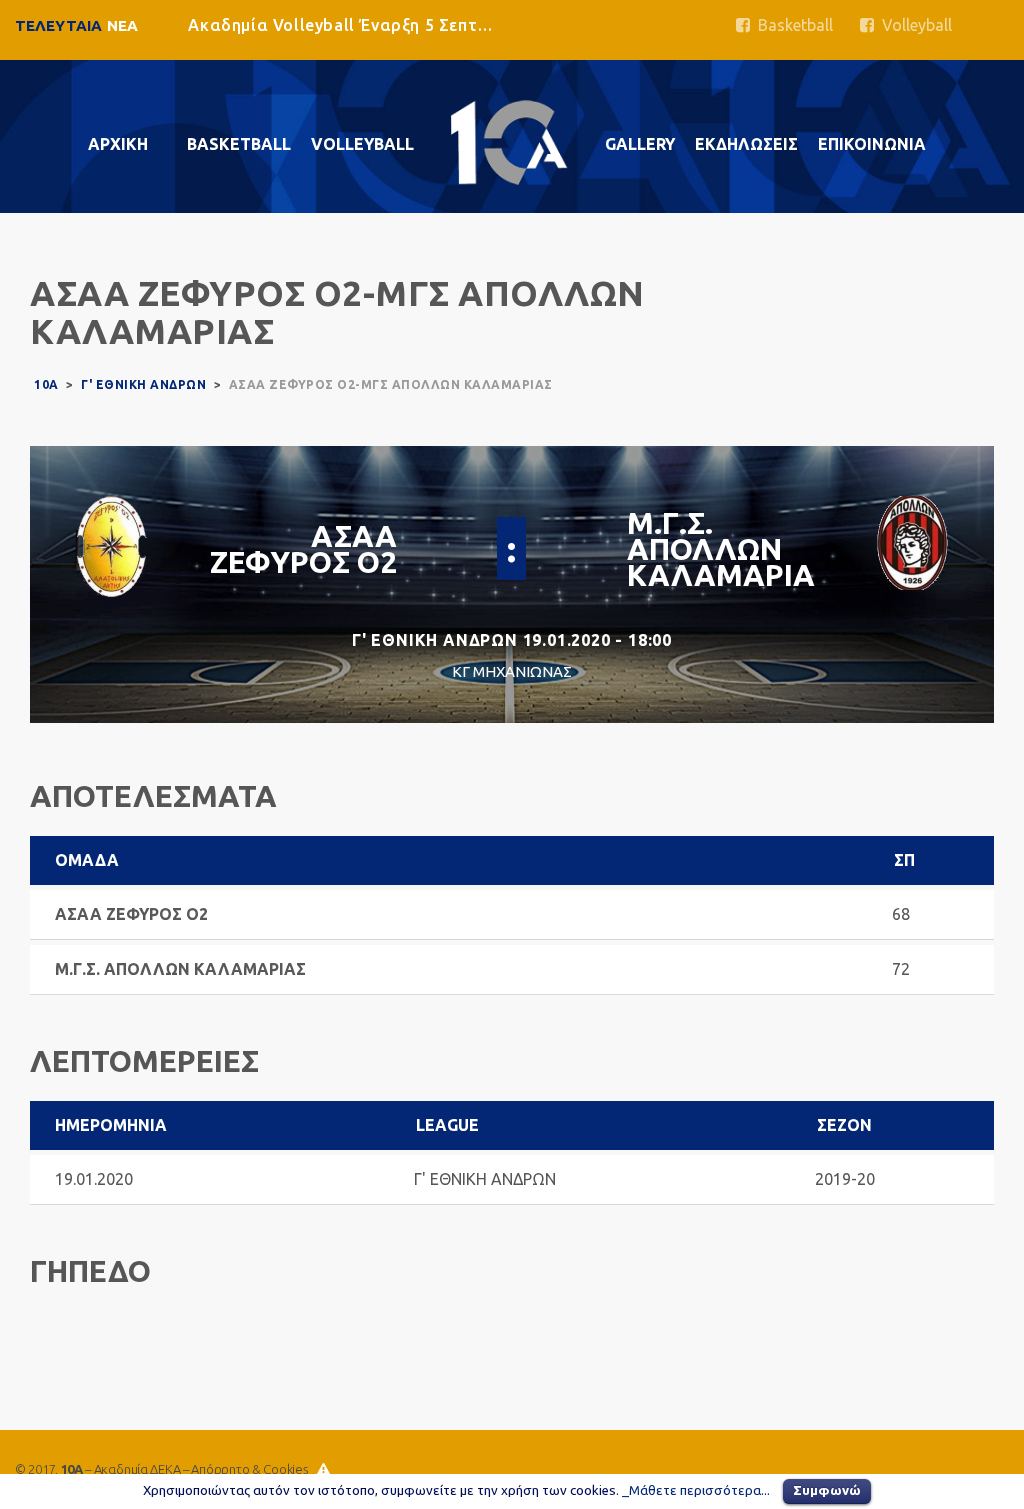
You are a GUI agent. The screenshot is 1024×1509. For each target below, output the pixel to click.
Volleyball (913, 25)
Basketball (791, 25)
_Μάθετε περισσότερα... (696, 1490)
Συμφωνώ (827, 1490)
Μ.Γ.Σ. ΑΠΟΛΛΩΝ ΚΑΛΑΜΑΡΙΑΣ (730, 549)
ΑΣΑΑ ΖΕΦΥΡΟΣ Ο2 (303, 549)
